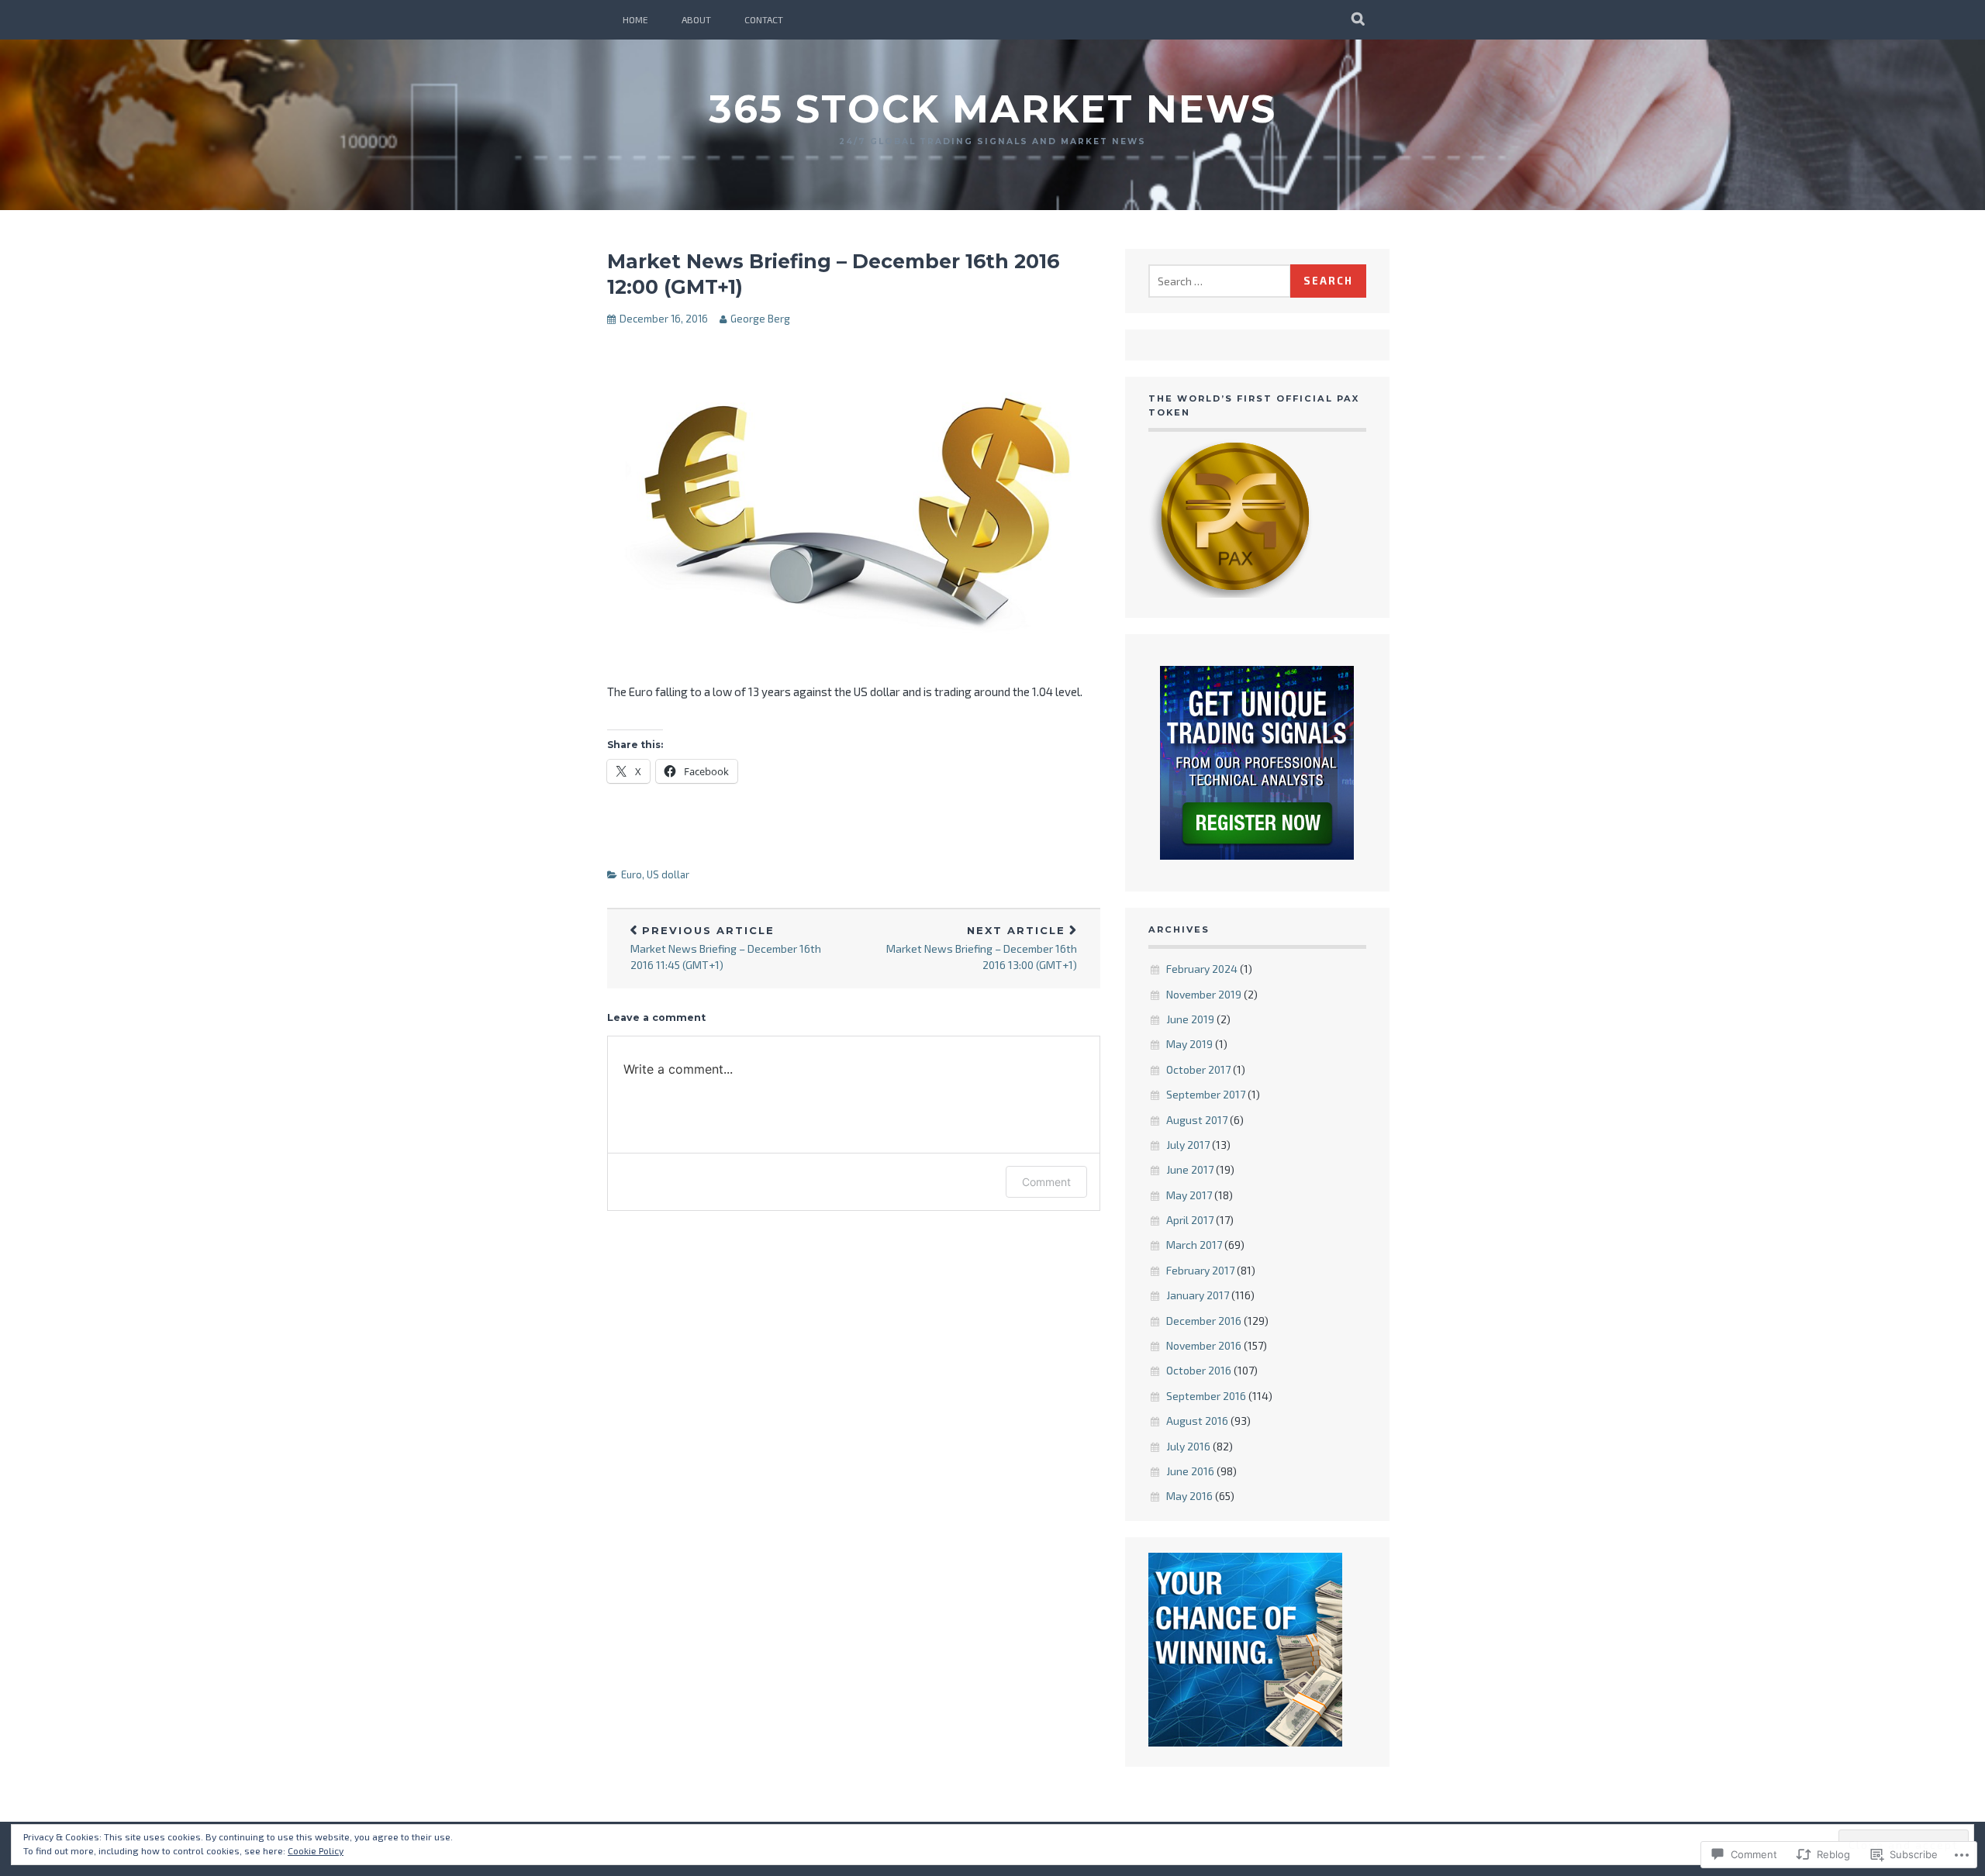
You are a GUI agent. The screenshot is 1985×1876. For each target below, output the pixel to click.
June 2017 (1190, 1169)
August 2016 (1197, 1421)
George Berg (760, 319)
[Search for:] (1220, 281)
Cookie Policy (316, 1850)
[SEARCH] (1359, 19)
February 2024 (1202, 969)
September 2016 (1206, 1396)
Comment (1046, 1182)
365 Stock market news (992, 109)
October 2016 (1199, 1370)
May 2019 (1189, 1044)
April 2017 (1190, 1220)
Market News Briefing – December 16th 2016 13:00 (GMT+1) (982, 948)
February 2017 (1200, 1270)
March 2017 (1194, 1245)
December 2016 (1204, 1321)
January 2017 (1198, 1295)
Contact (764, 19)
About (696, 19)
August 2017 (1197, 1120)
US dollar (668, 874)
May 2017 (1189, 1195)
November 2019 (1204, 994)
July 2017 (1188, 1145)
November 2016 (1204, 1345)
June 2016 (1190, 1471)
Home (635, 19)
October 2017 (1198, 1069)
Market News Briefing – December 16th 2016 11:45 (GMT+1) (726, 948)
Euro (632, 874)
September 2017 (1206, 1094)
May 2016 (1189, 1496)
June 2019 (1190, 1019)
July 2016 (1188, 1446)
